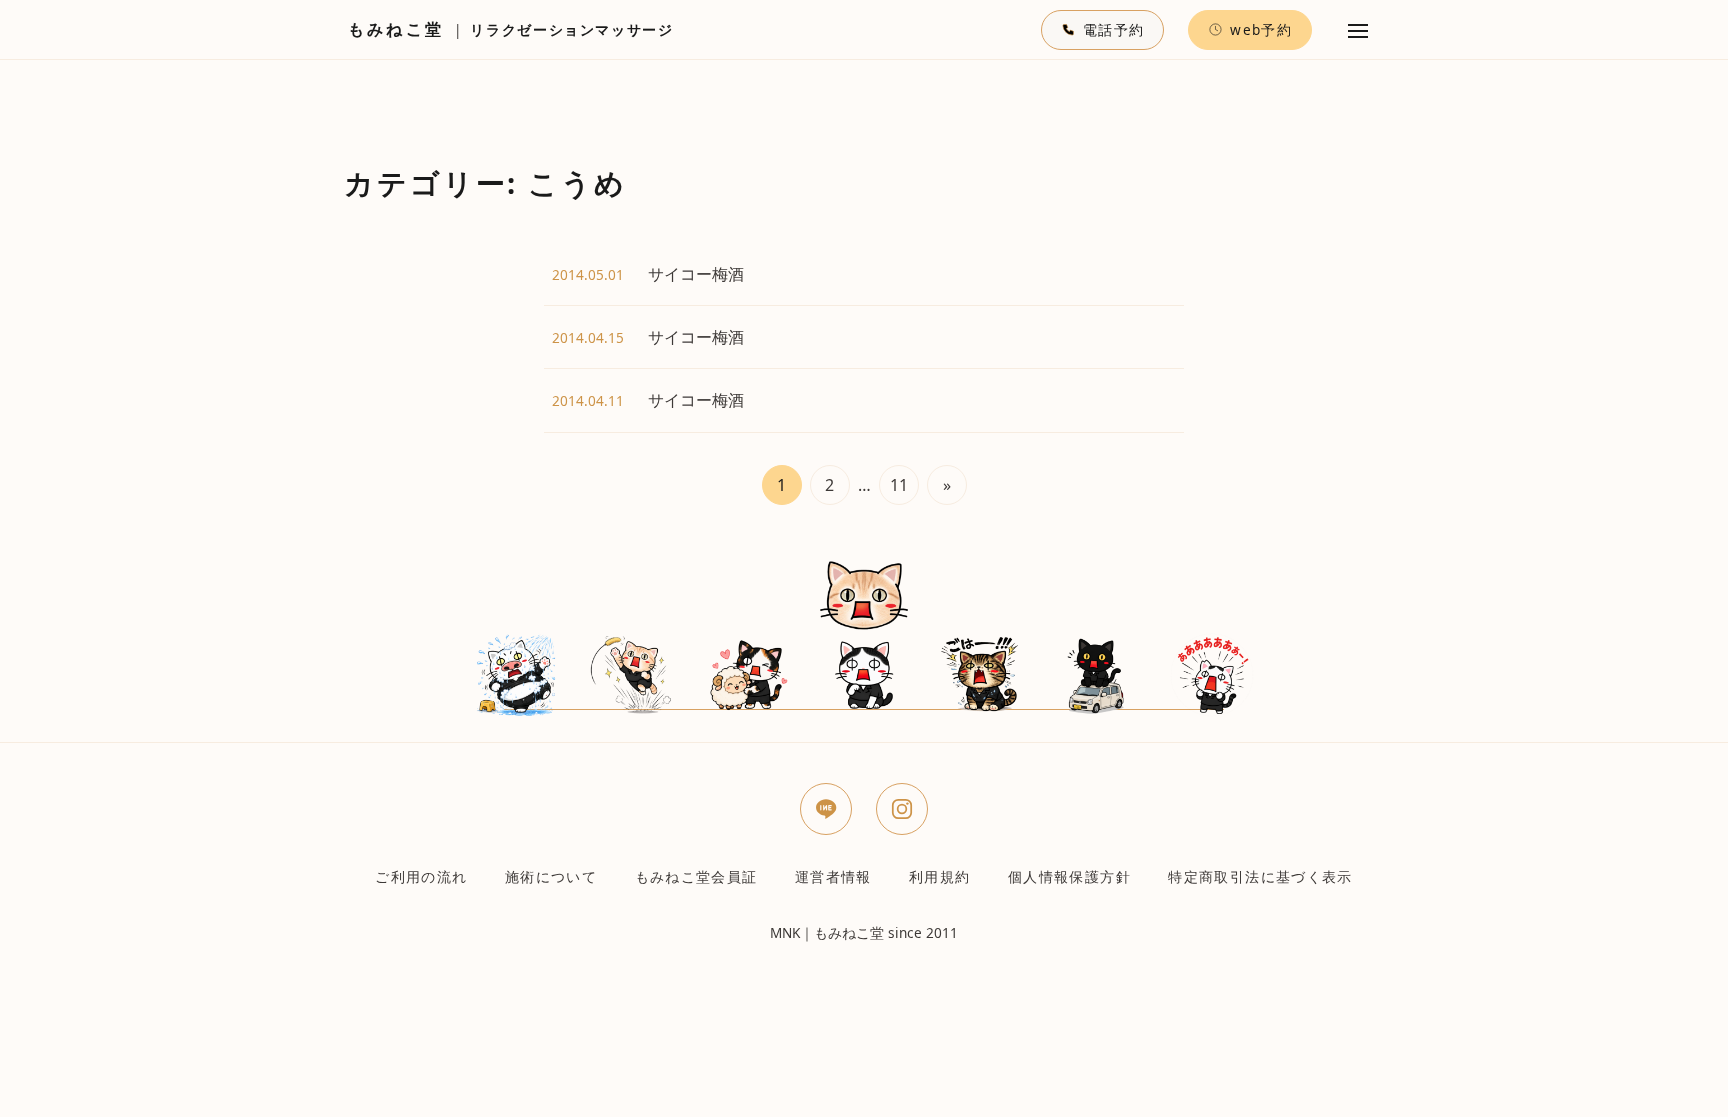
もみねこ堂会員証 (696, 876)
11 (899, 485)
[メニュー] (1358, 30)
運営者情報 (833, 876)
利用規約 (939, 876)
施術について (551, 876)
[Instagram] (902, 809)
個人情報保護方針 (1069, 876)
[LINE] (826, 809)
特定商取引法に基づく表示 (1260, 876)
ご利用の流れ (421, 876)
